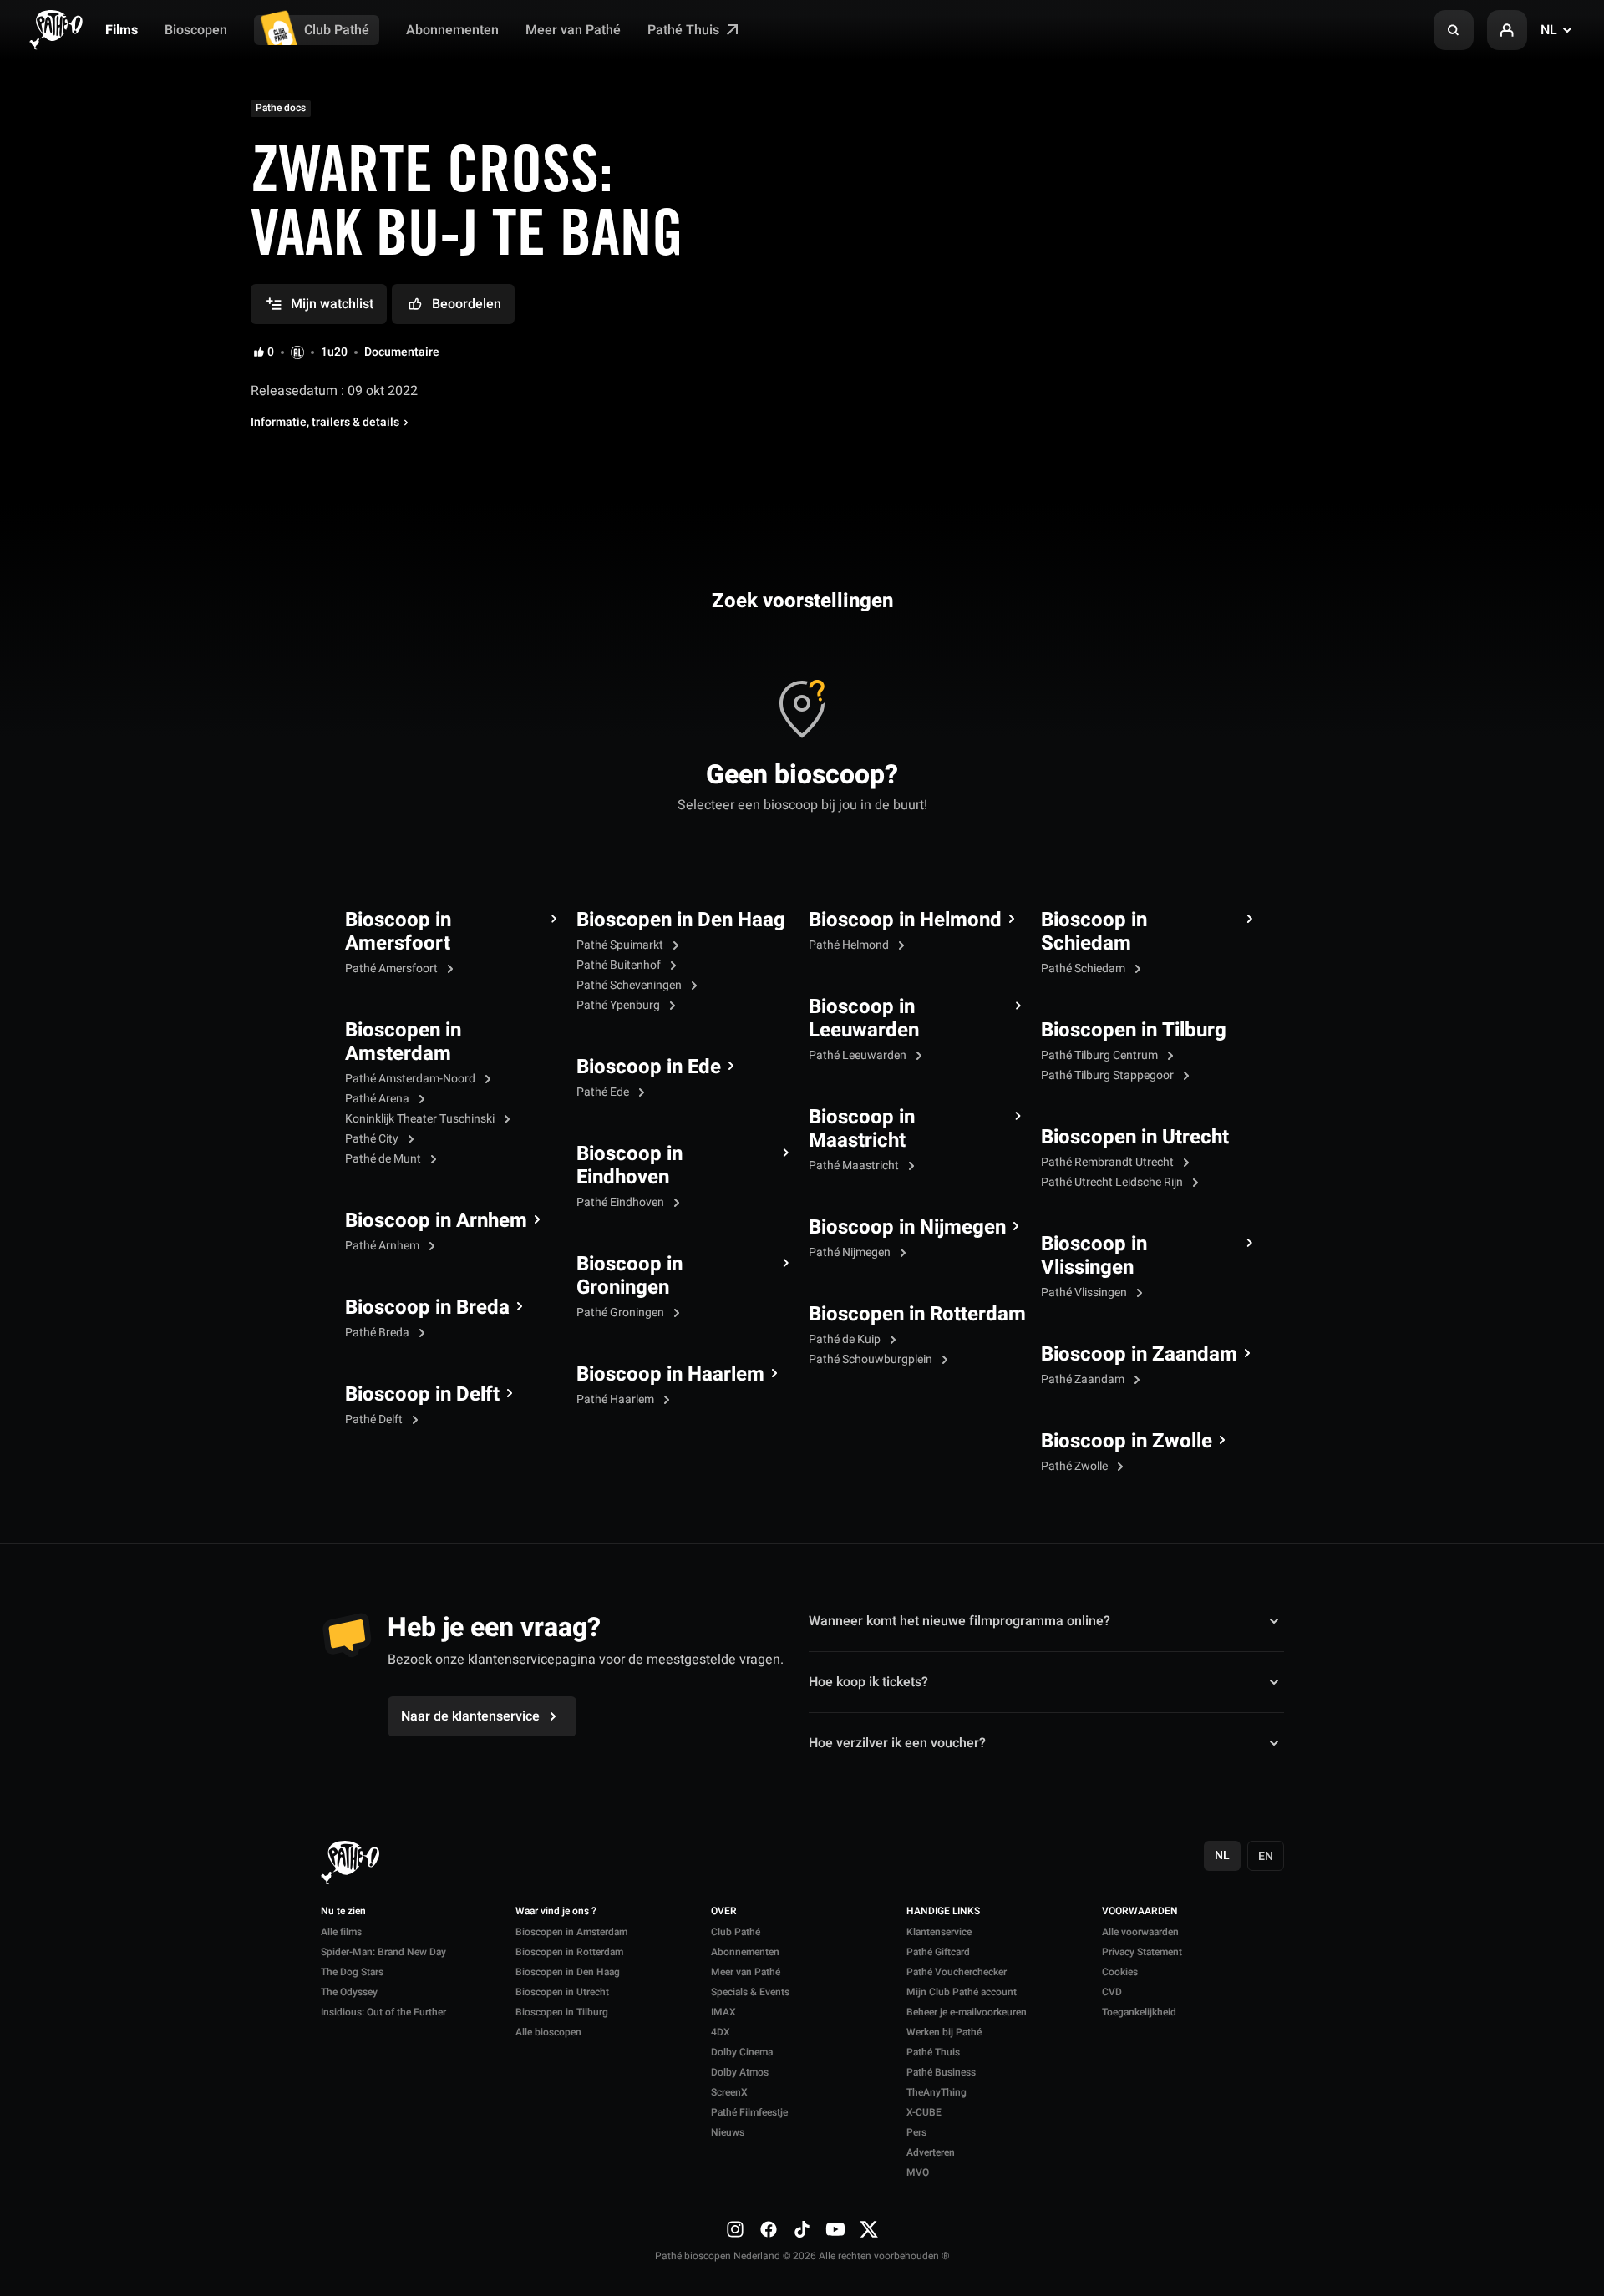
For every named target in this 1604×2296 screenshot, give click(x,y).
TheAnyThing (937, 2092)
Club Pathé (337, 30)
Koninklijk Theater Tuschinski (421, 1119)
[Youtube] (835, 2229)
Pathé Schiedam (1084, 968)
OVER (724, 1912)
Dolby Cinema (742, 2052)
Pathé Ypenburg (619, 1005)
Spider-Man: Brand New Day (383, 1952)
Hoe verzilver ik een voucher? (897, 1743)
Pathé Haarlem (617, 1399)
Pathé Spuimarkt (621, 945)
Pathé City (373, 1139)
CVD (1112, 1992)
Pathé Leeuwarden (859, 1055)
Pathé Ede (604, 1092)
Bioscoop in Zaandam (1139, 1355)
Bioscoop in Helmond (905, 920)
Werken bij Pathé (944, 2032)
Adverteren (931, 2152)
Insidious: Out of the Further (383, 2012)
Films (122, 30)
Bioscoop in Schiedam (1094, 932)
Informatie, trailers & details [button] (325, 423)
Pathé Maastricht (855, 1166)
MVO (918, 2172)
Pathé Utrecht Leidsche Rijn (1113, 1182)
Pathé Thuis (685, 30)
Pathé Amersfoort (393, 968)
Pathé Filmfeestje (749, 2112)
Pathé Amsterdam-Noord (411, 1079)
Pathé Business (941, 2072)
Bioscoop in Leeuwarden (864, 1019)
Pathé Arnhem (383, 1246)
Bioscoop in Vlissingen (1094, 1256)
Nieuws (728, 2132)
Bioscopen (196, 30)
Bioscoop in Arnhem (436, 1221)
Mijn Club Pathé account (962, 1992)
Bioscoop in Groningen (629, 1276)
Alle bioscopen (548, 2032)
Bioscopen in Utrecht (1135, 1138)
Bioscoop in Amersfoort (398, 932)
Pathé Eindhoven (622, 1202)
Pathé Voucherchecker (957, 1972)
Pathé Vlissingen (1085, 1292)
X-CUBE (924, 2112)
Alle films (341, 1932)
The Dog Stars (352, 1972)
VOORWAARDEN (1140, 1912)
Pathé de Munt (384, 1159)
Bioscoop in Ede (649, 1067)
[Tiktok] (802, 2229)
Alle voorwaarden (1140, 1932)
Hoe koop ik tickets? (868, 1682)
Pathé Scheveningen (630, 985)
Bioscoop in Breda (427, 1308)
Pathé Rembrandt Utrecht (1109, 1162)
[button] (1454, 30)
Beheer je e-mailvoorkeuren (967, 2012)
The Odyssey (349, 1992)
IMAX (723, 2012)
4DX (721, 2032)
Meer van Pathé (573, 30)
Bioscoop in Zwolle (1127, 1442)
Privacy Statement (1142, 1952)
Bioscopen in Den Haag (681, 920)
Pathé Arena (378, 1099)
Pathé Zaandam (1084, 1379)
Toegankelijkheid (1139, 2012)
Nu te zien (343, 1912)
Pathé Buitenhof (620, 965)
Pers (916, 2132)
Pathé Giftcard (938, 1952)
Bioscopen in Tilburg (1134, 1031)
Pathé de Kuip (846, 1339)
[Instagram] (735, 2229)
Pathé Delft (375, 1419)
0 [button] (271, 352)
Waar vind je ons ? (556, 1912)
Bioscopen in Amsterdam (403, 1042)
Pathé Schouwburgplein (872, 1359)
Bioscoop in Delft (422, 1395)
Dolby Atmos (740, 2072)
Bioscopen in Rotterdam (917, 1315)
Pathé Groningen (622, 1313)
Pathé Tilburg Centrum (1101, 1055)
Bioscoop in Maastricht (862, 1129)
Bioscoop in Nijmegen (907, 1228)
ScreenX (729, 2092)
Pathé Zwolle (1076, 1466)
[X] (869, 2229)
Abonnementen (452, 30)
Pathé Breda (378, 1333)
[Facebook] (769, 2229)
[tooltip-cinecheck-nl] (297, 352)
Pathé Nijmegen (851, 1252)
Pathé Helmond (850, 945)
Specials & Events (750, 1992)
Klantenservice (939, 1932)
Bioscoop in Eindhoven (629, 1166)
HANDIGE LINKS (943, 1912)
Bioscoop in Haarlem (670, 1375)
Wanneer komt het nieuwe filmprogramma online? (959, 1621)
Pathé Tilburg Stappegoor (1109, 1075)
